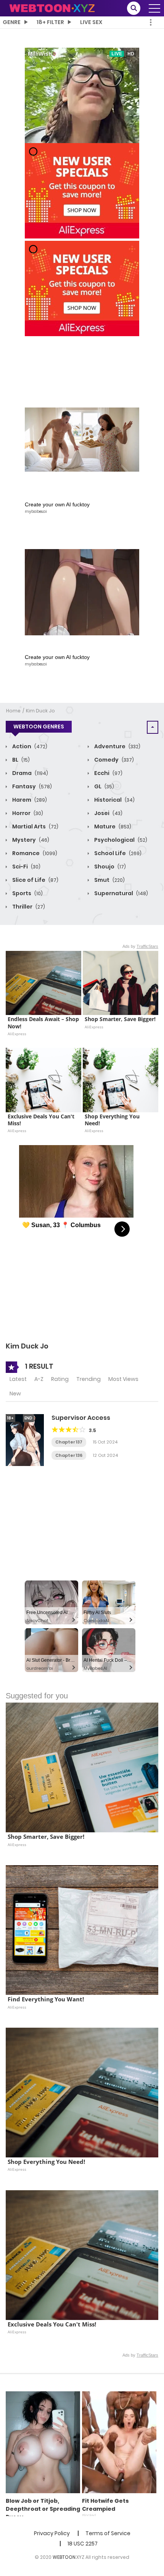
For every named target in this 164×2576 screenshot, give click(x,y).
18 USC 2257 (83, 2544)
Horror (27, 813)
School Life (117, 853)
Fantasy (31, 786)
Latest (18, 1379)
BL (20, 760)
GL (104, 786)
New (15, 1394)
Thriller (28, 907)
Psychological (120, 840)
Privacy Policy (52, 2533)
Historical (114, 800)
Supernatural (121, 893)
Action (29, 746)
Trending (88, 1379)
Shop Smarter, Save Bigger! (120, 1019)
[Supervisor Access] (25, 1440)
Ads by (140, 946)
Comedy (113, 760)
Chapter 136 (69, 1455)
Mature (112, 826)
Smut (109, 880)
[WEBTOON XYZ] (52, 8)
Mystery (30, 840)
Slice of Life (35, 880)
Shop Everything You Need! (113, 1120)
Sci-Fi (26, 867)
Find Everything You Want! (46, 1999)
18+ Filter (50, 22)
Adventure (117, 746)
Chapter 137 (69, 1442)
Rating (60, 1379)
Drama (30, 773)
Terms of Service (108, 2533)
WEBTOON (64, 2557)
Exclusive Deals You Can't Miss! (42, 1120)
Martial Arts (35, 826)
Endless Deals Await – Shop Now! (43, 1023)
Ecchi (108, 773)
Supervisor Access (81, 1418)
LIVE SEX (91, 22)
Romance (34, 853)
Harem (29, 800)
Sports (27, 893)
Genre (12, 22)
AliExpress (17, 1034)
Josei (108, 813)
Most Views (123, 1379)
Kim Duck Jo (40, 711)
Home (13, 711)
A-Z (39, 1379)
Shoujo (109, 867)
